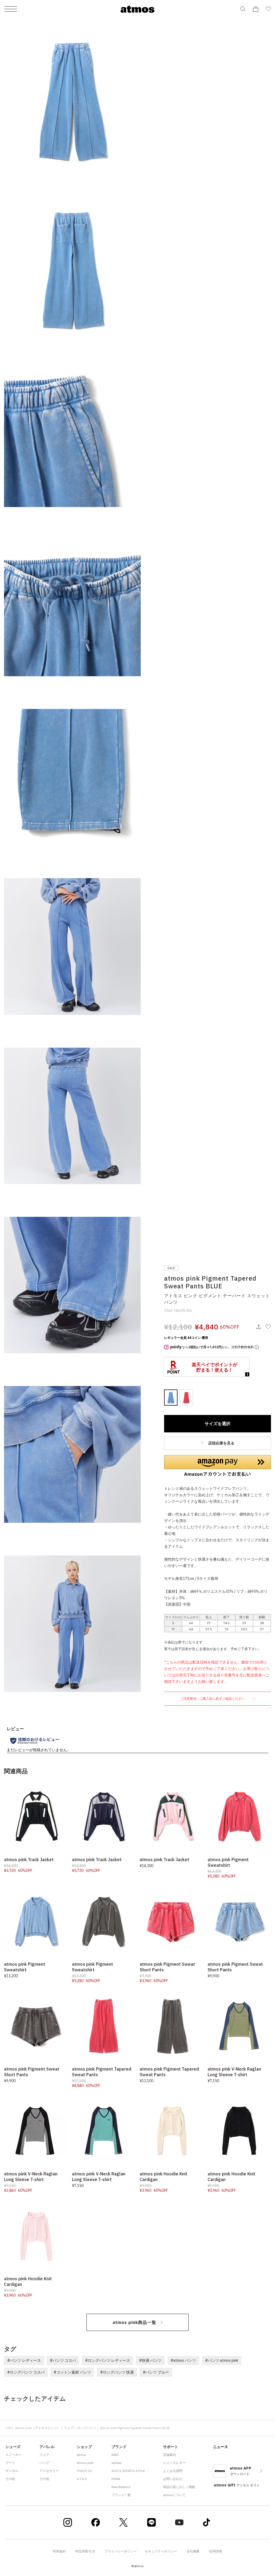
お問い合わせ (173, 2479)
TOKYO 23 (84, 2471)
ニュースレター (174, 2463)
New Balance (121, 2487)
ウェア (69, 2428)
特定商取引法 (85, 2551)
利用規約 (59, 2551)
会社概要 (193, 2551)
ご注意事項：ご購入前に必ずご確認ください (213, 1699)
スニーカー (13, 2455)
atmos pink (85, 2463)
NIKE (115, 2455)
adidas (117, 2463)
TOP (8, 2428)
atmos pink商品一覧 (134, 2322)
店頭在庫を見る (221, 1443)
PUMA (116, 2479)
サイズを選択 (218, 1424)
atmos (82, 2455)
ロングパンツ (87, 2428)
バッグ (44, 2463)
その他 (10, 2479)
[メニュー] (11, 9)
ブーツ (10, 2463)
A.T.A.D (82, 2479)
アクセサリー (49, 2471)
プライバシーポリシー (121, 2551)
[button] (218, 1466)
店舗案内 (169, 2455)
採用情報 (216, 2551)
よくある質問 (173, 2471)
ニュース (220, 2447)
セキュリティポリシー (161, 2551)
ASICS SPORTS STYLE (128, 2471)
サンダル (12, 2471)
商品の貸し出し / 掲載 (179, 2487)
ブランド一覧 (121, 2495)
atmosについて (174, 2495)
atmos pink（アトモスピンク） (38, 2428)
